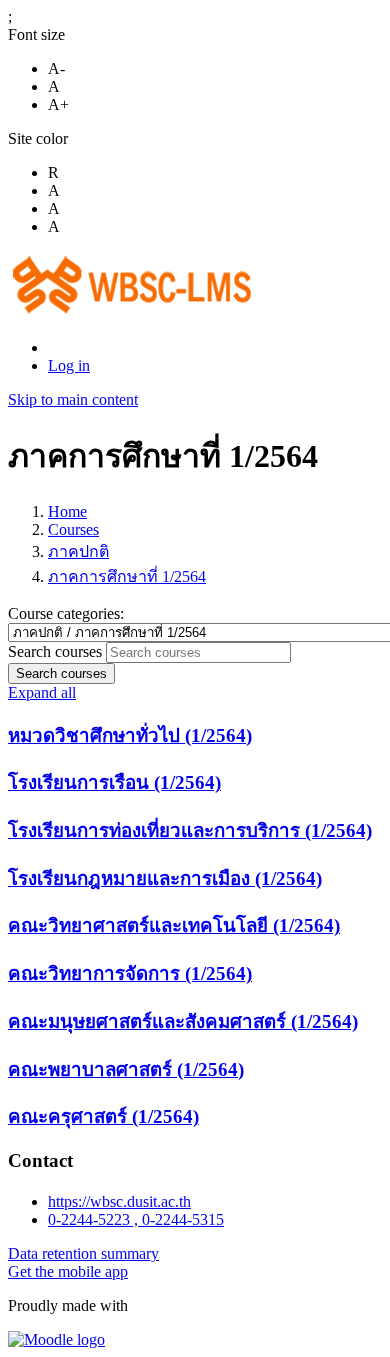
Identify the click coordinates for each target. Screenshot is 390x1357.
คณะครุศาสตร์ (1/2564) (103, 1116)
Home (67, 511)
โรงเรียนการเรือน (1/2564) (114, 782)
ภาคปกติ (78, 551)
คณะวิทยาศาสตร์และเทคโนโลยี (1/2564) (174, 925)
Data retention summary (83, 1253)
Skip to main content (73, 399)
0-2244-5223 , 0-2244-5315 (136, 1219)
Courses (73, 529)
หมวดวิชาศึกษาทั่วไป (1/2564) (130, 735)
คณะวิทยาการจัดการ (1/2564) (130, 973)
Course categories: (66, 613)
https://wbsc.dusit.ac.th (119, 1201)
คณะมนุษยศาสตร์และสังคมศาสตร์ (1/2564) (183, 1021)
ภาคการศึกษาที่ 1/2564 (127, 576)
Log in (69, 365)
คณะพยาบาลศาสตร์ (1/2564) (126, 1069)
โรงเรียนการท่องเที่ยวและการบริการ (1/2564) (190, 830)
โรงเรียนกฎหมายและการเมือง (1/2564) (165, 878)
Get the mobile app (68, 1271)
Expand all (42, 692)
